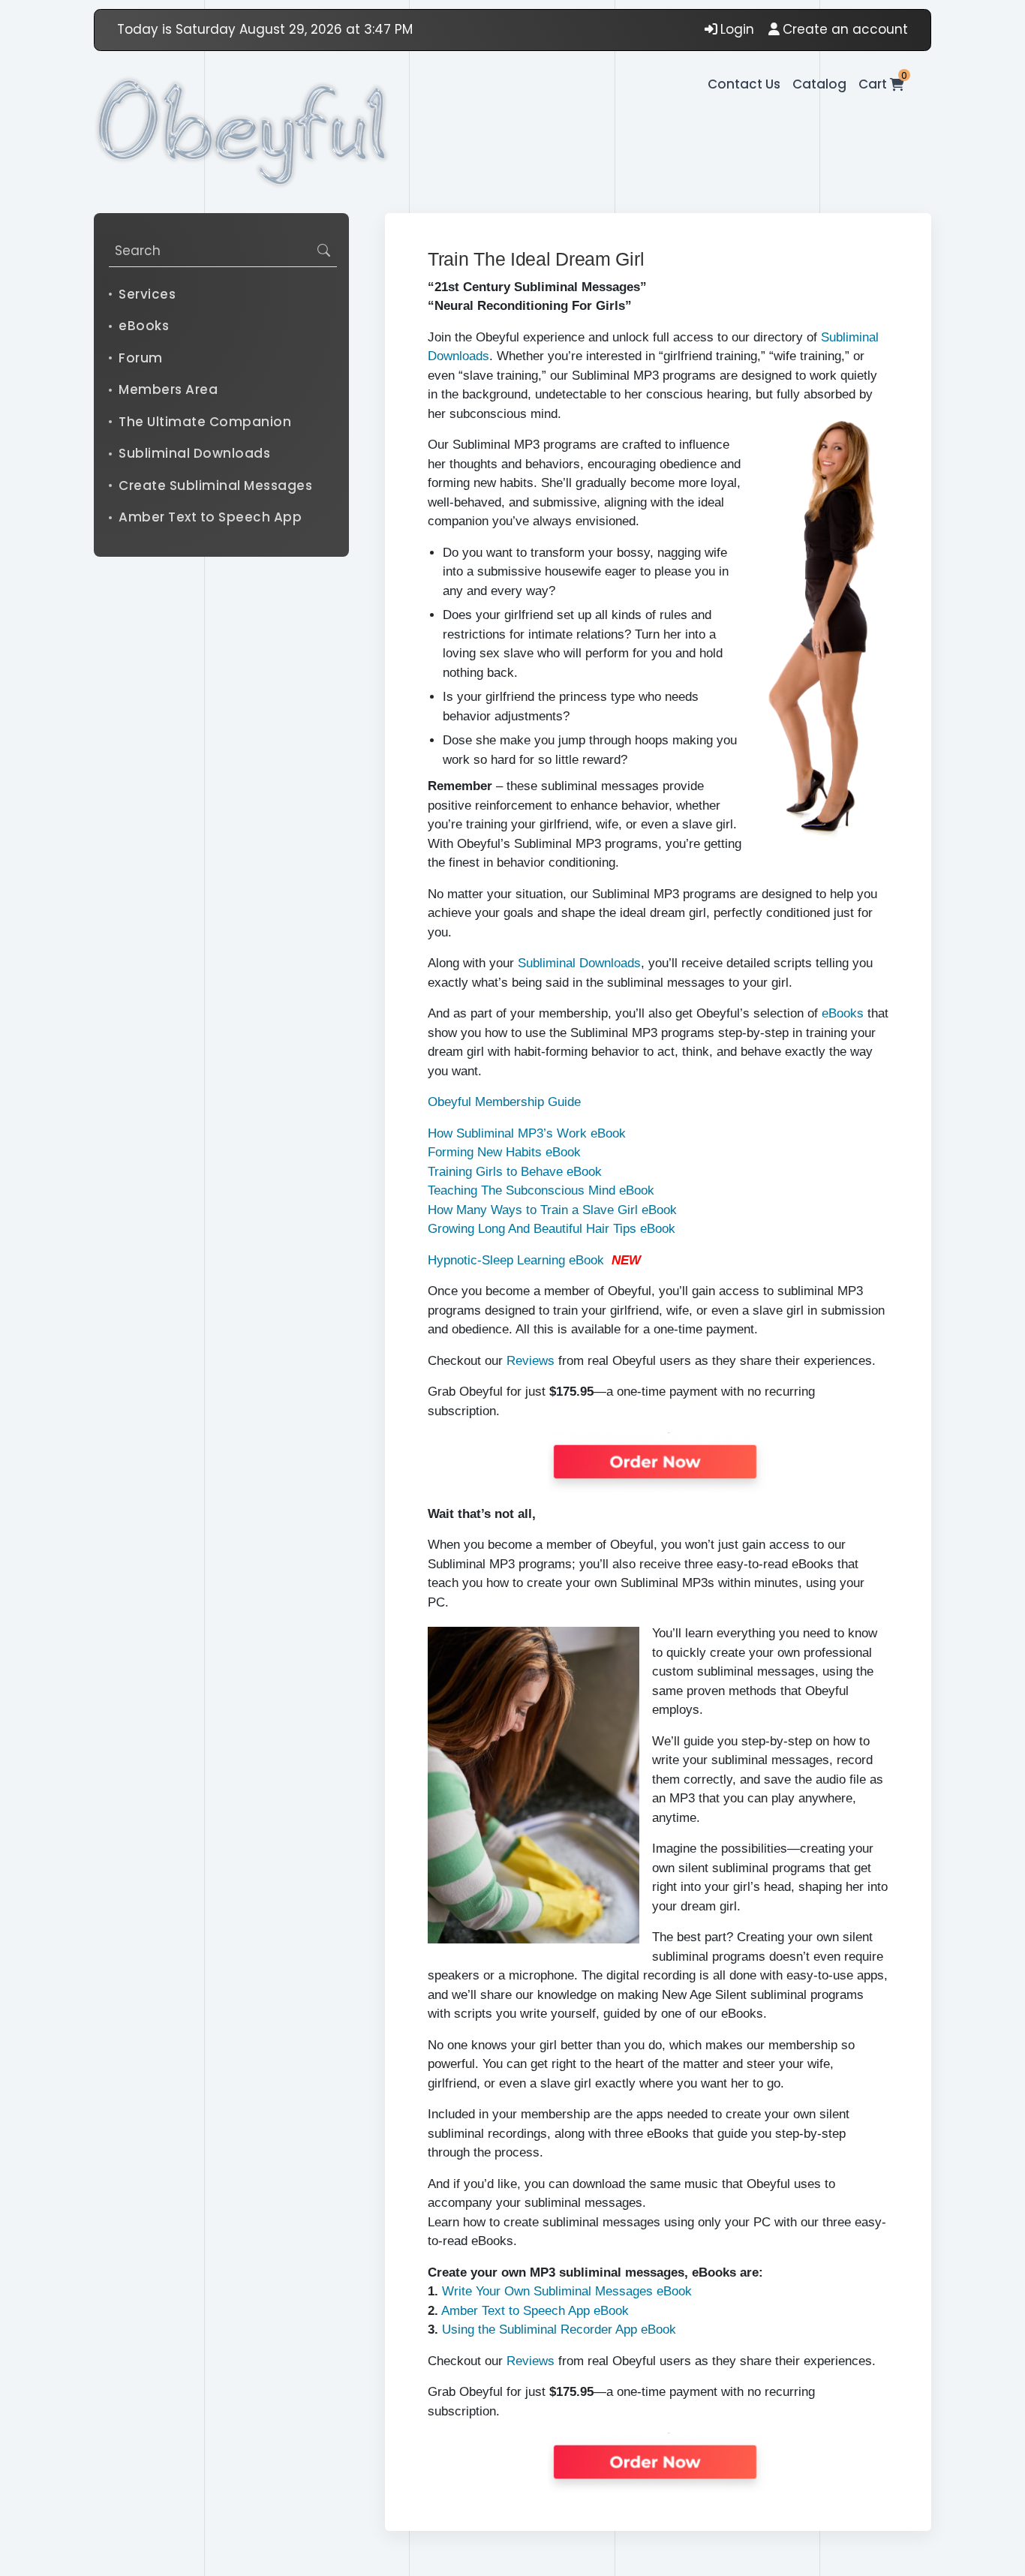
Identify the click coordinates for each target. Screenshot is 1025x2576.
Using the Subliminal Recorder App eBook (559, 2330)
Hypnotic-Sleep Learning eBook (516, 1260)
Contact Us (744, 84)
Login (737, 29)
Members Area (168, 389)
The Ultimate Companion (205, 421)
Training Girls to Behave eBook (515, 1172)
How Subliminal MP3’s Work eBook (527, 1133)
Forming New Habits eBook (504, 1152)
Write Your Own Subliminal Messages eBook (567, 2291)
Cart (881, 84)
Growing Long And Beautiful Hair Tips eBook (552, 1229)
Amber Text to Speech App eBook (535, 2311)
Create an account (845, 29)
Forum (141, 357)
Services (147, 293)
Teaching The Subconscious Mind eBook (541, 1190)
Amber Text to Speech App (210, 517)
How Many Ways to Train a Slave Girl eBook (552, 1210)
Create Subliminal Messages (215, 485)
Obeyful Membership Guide (504, 1102)
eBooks (144, 326)
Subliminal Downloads (194, 453)
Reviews (531, 1361)
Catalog (819, 84)
